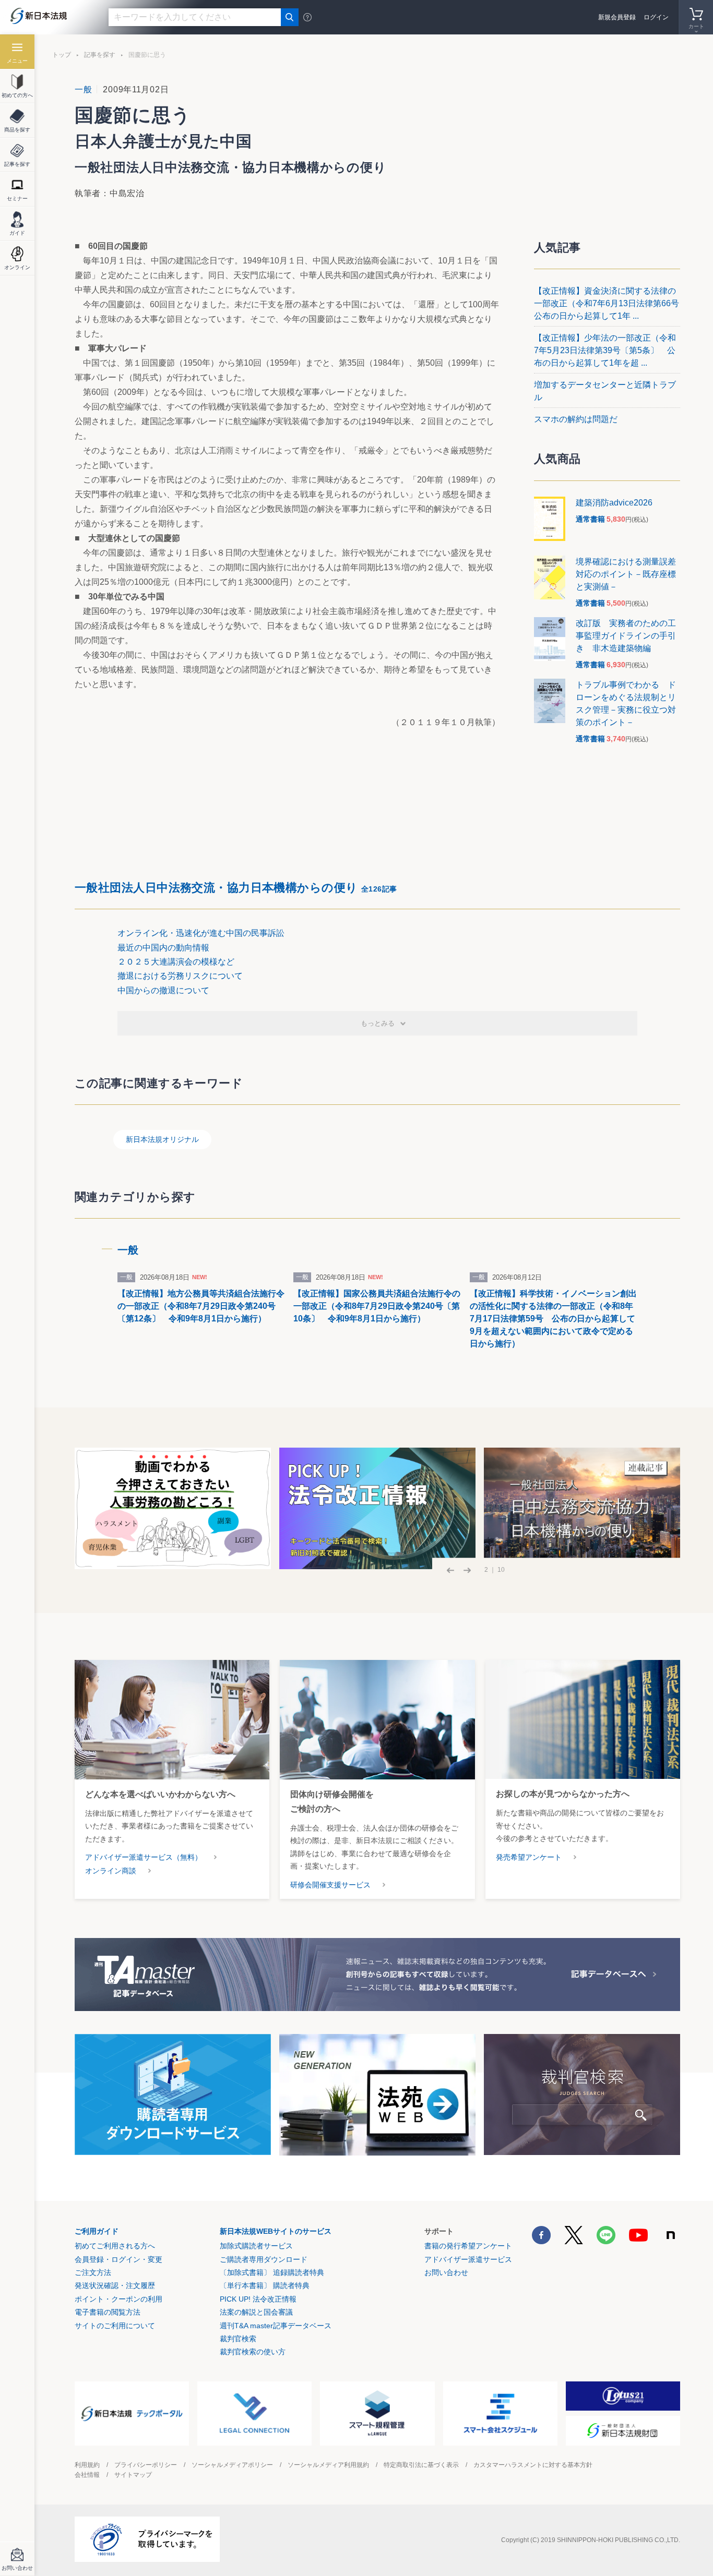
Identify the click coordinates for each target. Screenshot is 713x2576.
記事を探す (100, 55)
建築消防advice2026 (614, 503)
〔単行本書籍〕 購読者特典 (265, 2285)
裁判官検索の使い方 (253, 2352)
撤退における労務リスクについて (180, 976)
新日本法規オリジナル (162, 1139)
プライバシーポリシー (146, 2465)
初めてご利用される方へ (115, 2246)
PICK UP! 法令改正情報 (258, 2299)
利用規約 (87, 2465)
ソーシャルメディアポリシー (232, 2465)
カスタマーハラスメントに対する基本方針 (533, 2465)
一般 (83, 89)
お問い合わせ (446, 2272)
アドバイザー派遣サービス (468, 2259)
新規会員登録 (617, 17)
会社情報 (87, 2475)
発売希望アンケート (529, 1857)
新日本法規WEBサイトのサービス (276, 2231)
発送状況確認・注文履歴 (115, 2285)
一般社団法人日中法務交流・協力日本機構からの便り (236, 888)
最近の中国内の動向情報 (163, 948)
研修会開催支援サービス (330, 1885)
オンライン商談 (111, 1871)
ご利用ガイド (97, 2231)
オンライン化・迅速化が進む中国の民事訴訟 (201, 933)
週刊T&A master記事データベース (276, 2326)
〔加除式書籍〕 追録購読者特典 (272, 2272)
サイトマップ (133, 2475)
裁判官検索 (238, 2339)
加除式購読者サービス (256, 2246)
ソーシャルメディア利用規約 (328, 2465)
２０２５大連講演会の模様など (176, 962)
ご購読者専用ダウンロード (264, 2259)
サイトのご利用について (115, 2326)
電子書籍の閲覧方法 (108, 2312)
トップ (62, 55)
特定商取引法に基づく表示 (421, 2465)
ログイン (656, 17)
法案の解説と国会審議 (256, 2312)
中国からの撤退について (163, 990)
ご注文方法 (93, 2272)
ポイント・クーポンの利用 (118, 2299)
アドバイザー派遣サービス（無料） (144, 1857)
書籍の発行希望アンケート (468, 2246)
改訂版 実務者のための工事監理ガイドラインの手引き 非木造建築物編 (626, 636)
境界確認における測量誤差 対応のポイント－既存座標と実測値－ (630, 574)
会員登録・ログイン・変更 (118, 2259)
